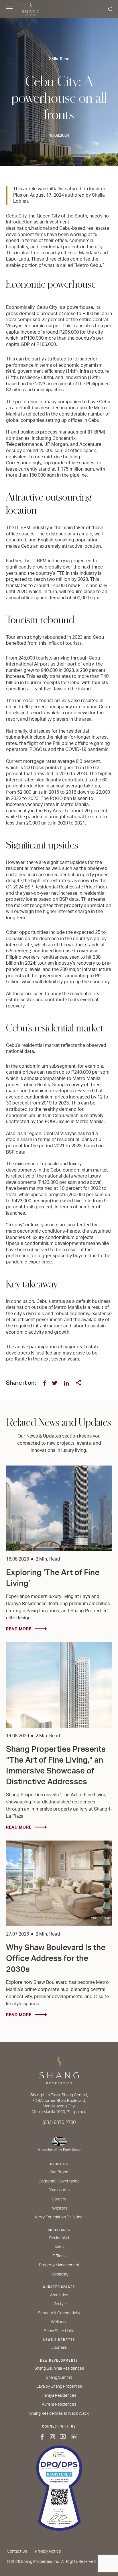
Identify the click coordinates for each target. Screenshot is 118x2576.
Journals (59, 2348)
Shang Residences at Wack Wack (59, 2414)
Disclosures (59, 2190)
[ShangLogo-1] (59, 2073)
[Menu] (9, 9)
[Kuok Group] (59, 2142)
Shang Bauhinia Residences (59, 2369)
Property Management (59, 2265)
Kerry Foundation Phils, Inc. (59, 2217)
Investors (59, 2208)
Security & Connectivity (59, 2313)
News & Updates (59, 2340)
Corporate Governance (59, 2181)
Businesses (59, 2230)
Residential (59, 2238)
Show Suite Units (59, 2331)
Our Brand (59, 2172)
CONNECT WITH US (59, 2426)
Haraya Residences (59, 2396)
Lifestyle (59, 2304)
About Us (59, 2164)
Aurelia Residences (59, 2404)
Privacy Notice (48, 2551)
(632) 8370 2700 (59, 2123)
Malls (59, 2247)
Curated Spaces (59, 2287)
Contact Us (17, 2551)
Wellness (59, 2322)
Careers (59, 2199)
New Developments (59, 2361)
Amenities (59, 2295)
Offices (59, 2256)
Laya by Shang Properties (59, 2386)
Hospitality (59, 2274)
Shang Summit (59, 2378)
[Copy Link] (78, 1383)
